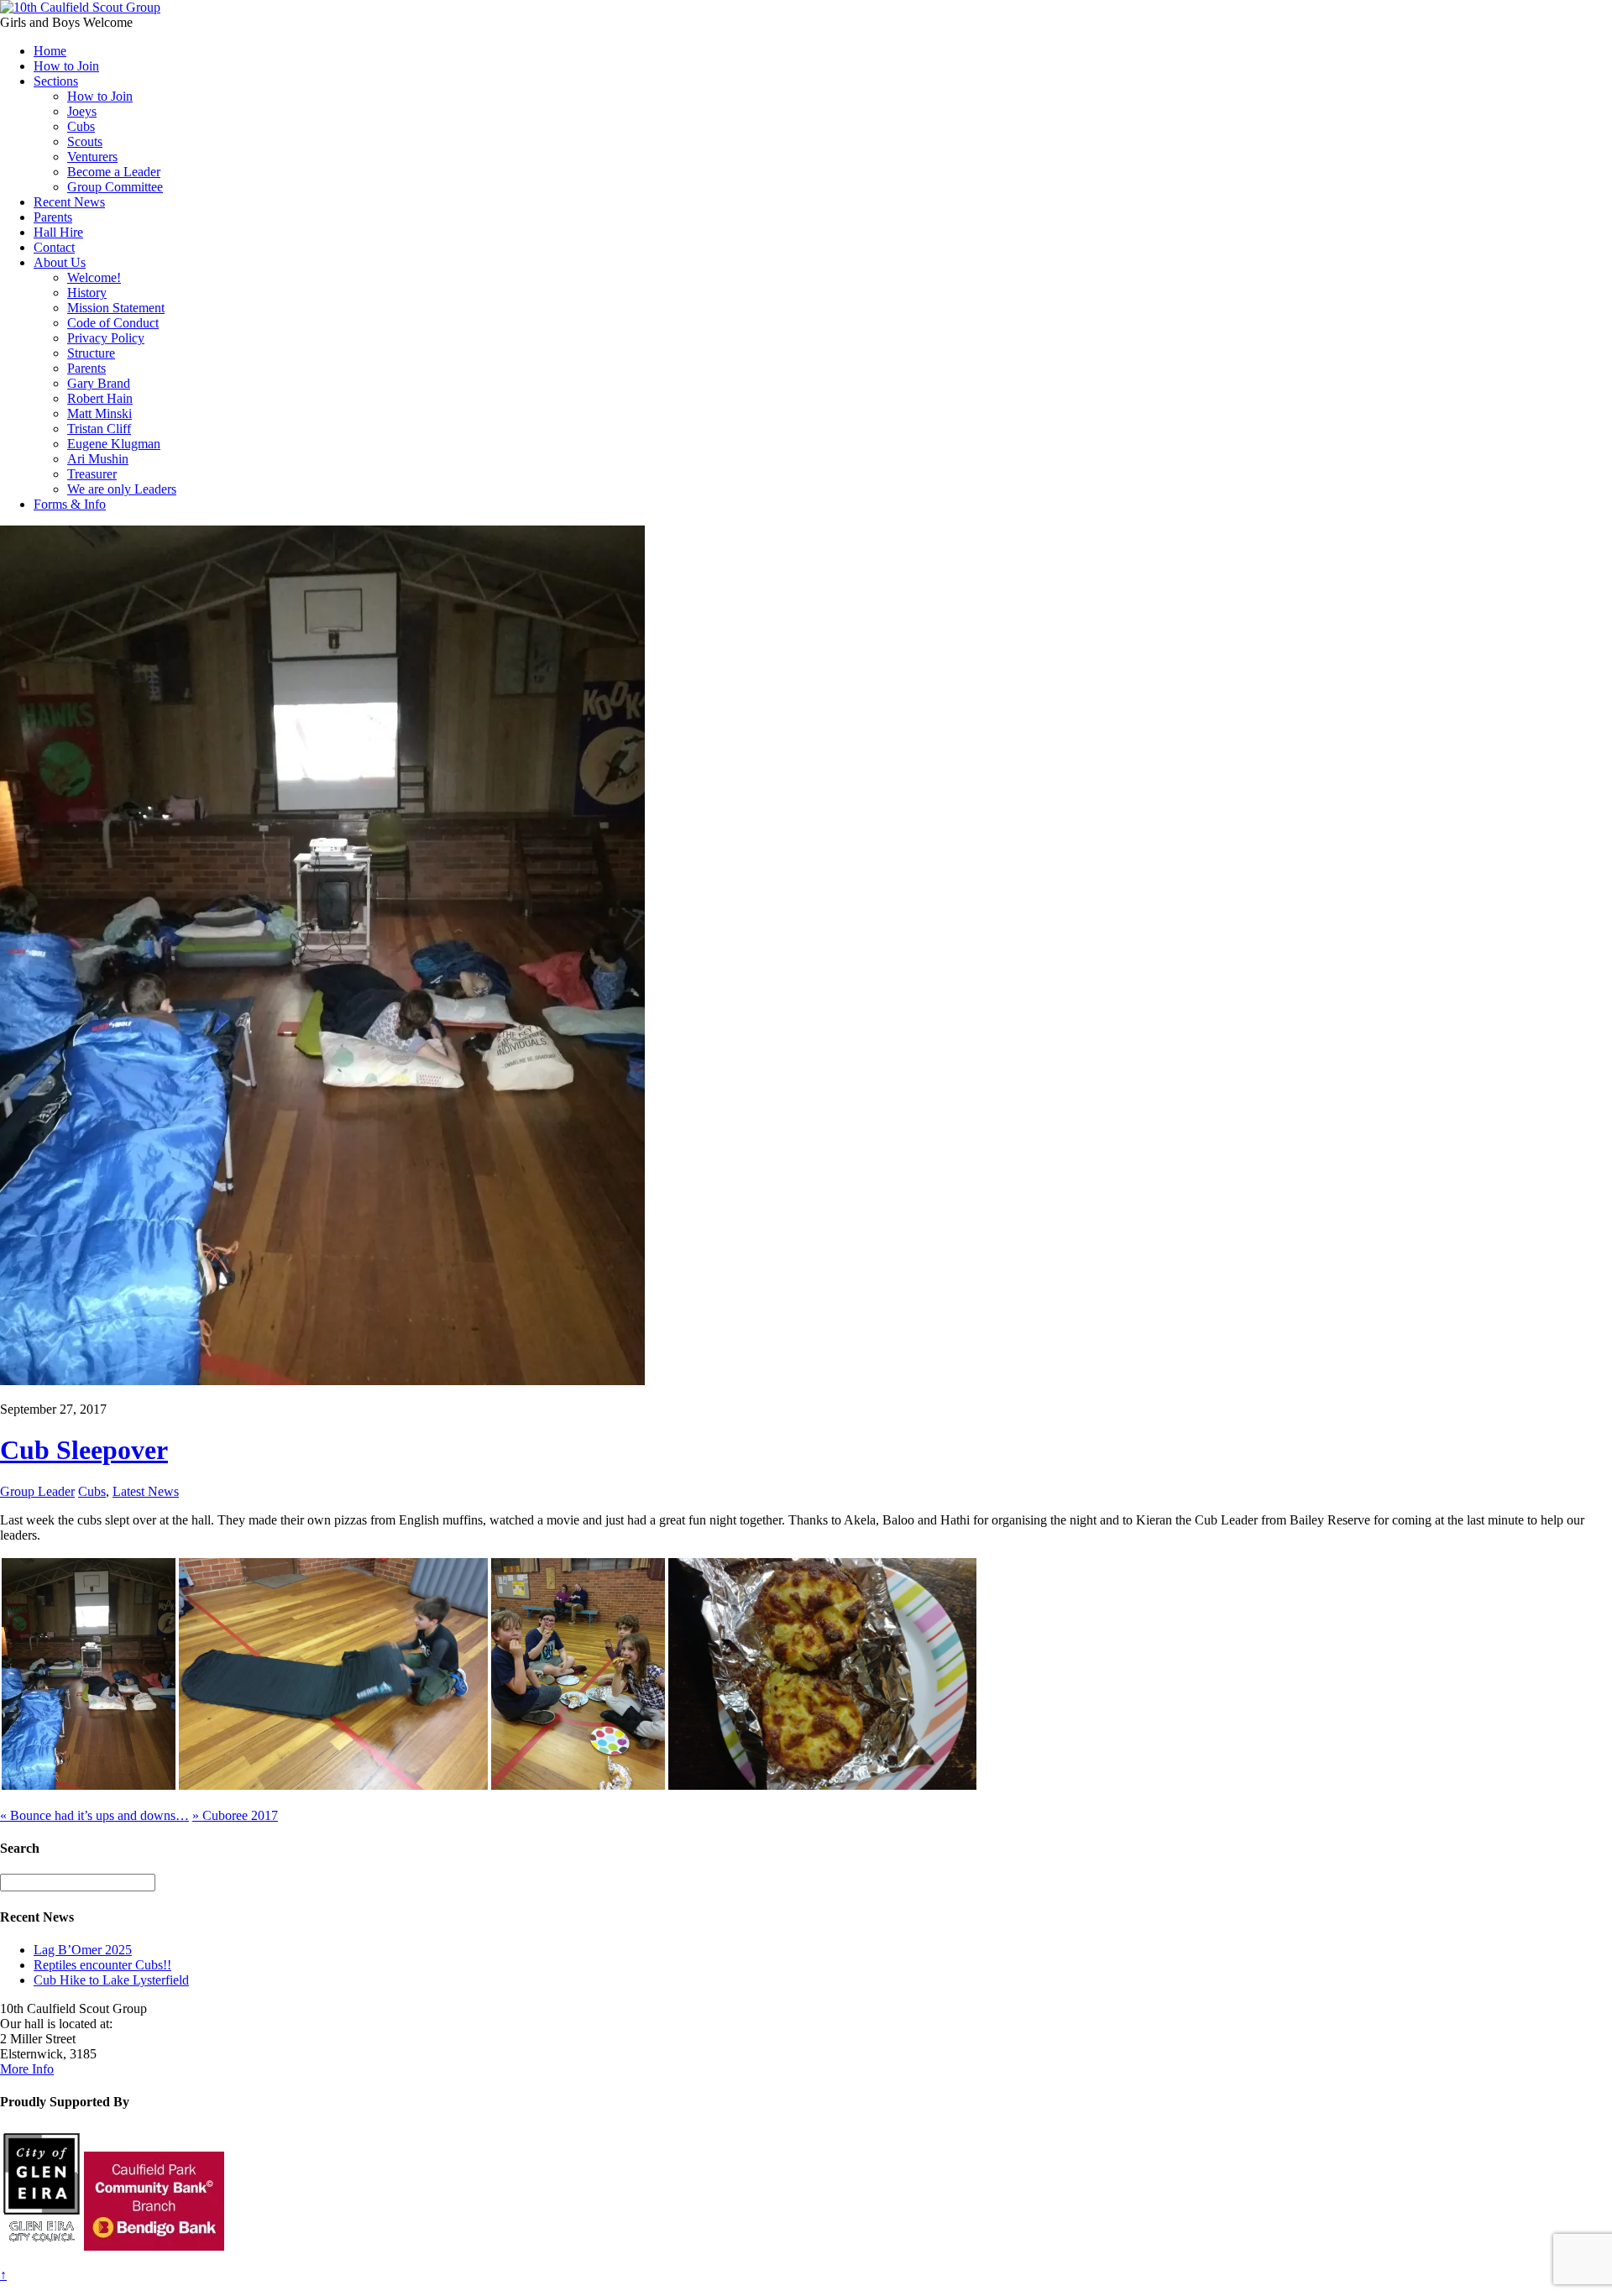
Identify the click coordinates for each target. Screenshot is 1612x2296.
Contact (54, 247)
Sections (56, 81)
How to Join (66, 66)
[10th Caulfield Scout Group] (80, 7)
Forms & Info (70, 504)
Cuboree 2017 (235, 1815)
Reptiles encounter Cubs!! (102, 1965)
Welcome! (94, 277)
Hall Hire (58, 232)
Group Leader (37, 1491)
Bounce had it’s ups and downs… (94, 1815)
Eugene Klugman (114, 444)
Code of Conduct (113, 323)
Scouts (85, 141)
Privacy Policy (106, 338)
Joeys (82, 111)
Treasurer (92, 474)
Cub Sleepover (84, 1450)
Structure (91, 353)
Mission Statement (116, 308)
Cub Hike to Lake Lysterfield (111, 1980)
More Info (27, 2069)
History (87, 293)
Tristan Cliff (99, 429)
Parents (53, 217)
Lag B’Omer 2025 (83, 1950)
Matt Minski (99, 413)
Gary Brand (99, 383)
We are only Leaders (122, 489)
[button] (89, 1674)
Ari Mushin (98, 459)
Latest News (146, 1491)
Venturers (92, 157)
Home (50, 51)
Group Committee (115, 187)
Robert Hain (100, 398)
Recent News (69, 202)
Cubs (81, 126)
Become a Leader (114, 172)
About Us (60, 262)
